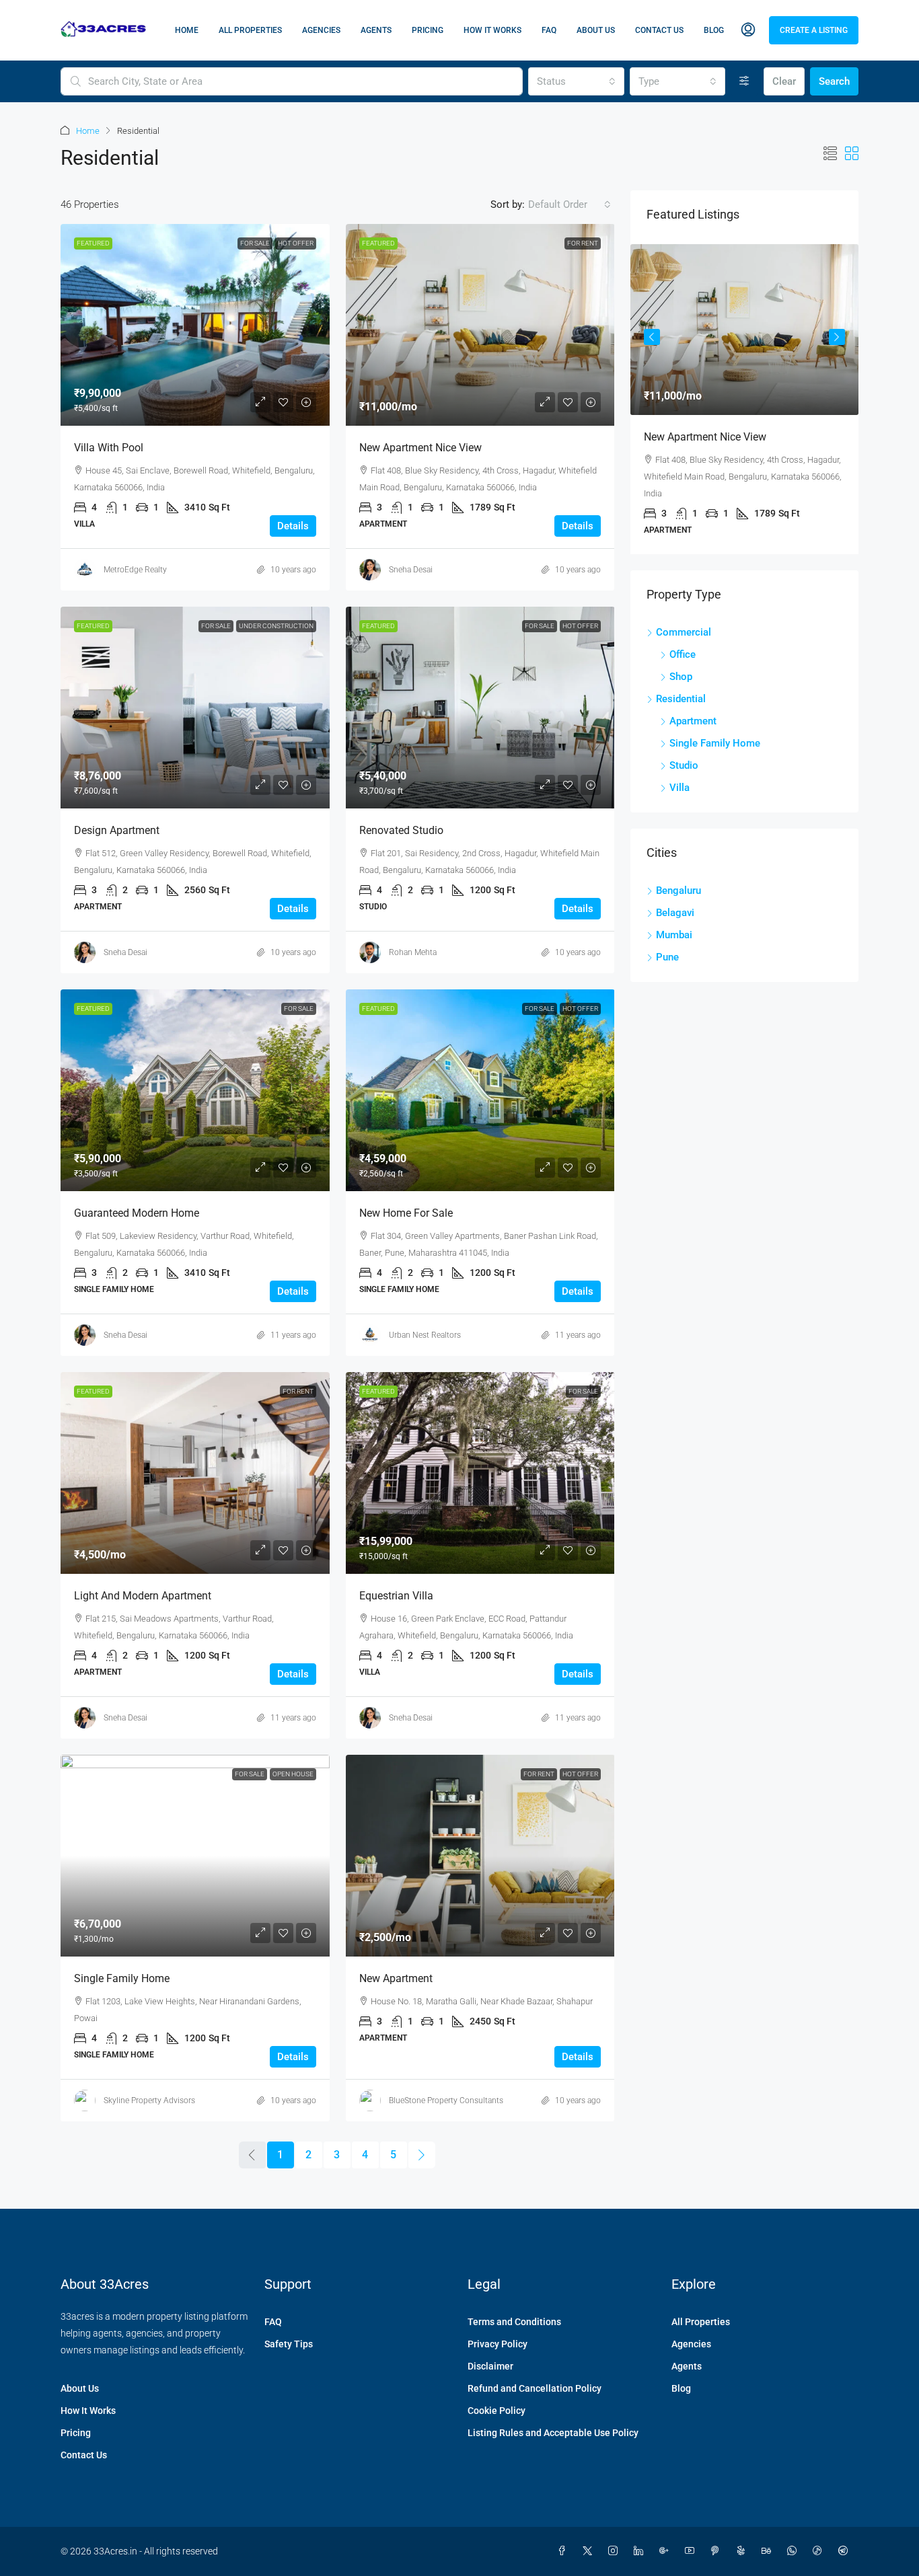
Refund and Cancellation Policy (535, 2388)
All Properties (250, 30)
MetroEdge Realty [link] (135, 570)
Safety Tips (289, 2344)
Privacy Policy (498, 2344)
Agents (376, 30)
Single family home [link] (122, 1978)
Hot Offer (296, 243)
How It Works (492, 30)
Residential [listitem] (681, 699)
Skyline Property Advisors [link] (149, 2100)
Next (837, 337)
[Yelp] (743, 2551)
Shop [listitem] (681, 677)
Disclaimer (490, 2366)
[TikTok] (820, 2551)
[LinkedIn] (641, 2551)
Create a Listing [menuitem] (814, 30)
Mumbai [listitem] (674, 935)
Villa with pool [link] (109, 448)
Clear (784, 81)
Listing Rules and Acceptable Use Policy (553, 2433)
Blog (714, 30)
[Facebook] (564, 2551)
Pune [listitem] (667, 957)
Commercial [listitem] (684, 632)
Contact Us (659, 30)
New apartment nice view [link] (420, 448)
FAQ (549, 30)
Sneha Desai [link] (411, 570)
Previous (652, 337)
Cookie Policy (497, 2411)
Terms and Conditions (514, 2322)
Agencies (321, 30)
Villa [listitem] (679, 788)
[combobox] (576, 81)
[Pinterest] (718, 2551)
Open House (293, 1774)
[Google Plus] (667, 2551)
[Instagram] (616, 2551)
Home (187, 30)
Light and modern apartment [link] (143, 1596)
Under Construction (276, 626)
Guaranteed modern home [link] (137, 1213)
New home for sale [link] (406, 1213)
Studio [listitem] (684, 765)
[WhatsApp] (795, 2551)
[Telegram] (846, 2551)
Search (834, 81)
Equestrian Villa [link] (396, 1596)
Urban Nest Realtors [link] (425, 1335)
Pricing (428, 30)
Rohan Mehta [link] (413, 952)
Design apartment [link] (117, 830)
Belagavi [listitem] (675, 913)
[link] (195, 325)
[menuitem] (748, 30)
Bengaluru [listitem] (678, 891)
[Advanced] (744, 81)
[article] (744, 399)
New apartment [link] (396, 1978)
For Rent (583, 243)
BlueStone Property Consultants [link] (446, 2100)
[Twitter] (590, 2551)
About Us (596, 30)
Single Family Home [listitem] (715, 743)
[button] (830, 154)
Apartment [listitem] (693, 721)
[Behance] (769, 2551)
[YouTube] (692, 2551)
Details (293, 526)
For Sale (255, 243)
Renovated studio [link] (401, 830)
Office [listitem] (683, 654)
